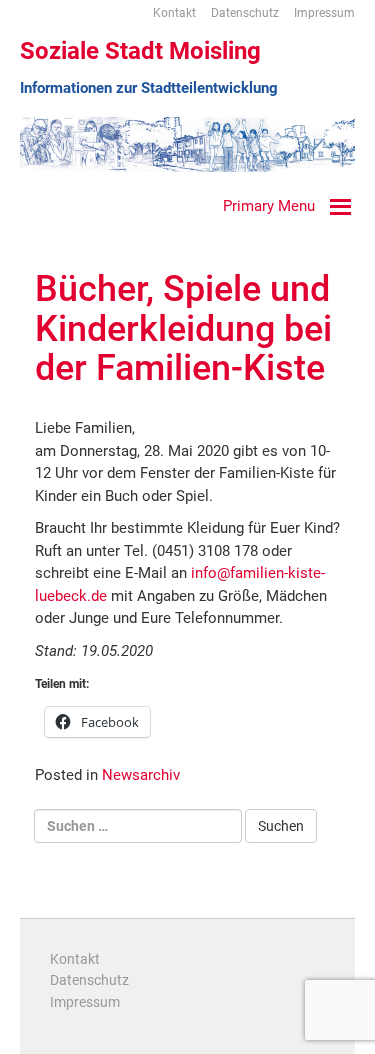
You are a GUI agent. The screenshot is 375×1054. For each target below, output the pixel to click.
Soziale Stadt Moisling (140, 51)
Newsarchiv (141, 775)
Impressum (324, 13)
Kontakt (174, 13)
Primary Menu (269, 206)
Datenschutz (245, 13)
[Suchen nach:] (138, 826)
